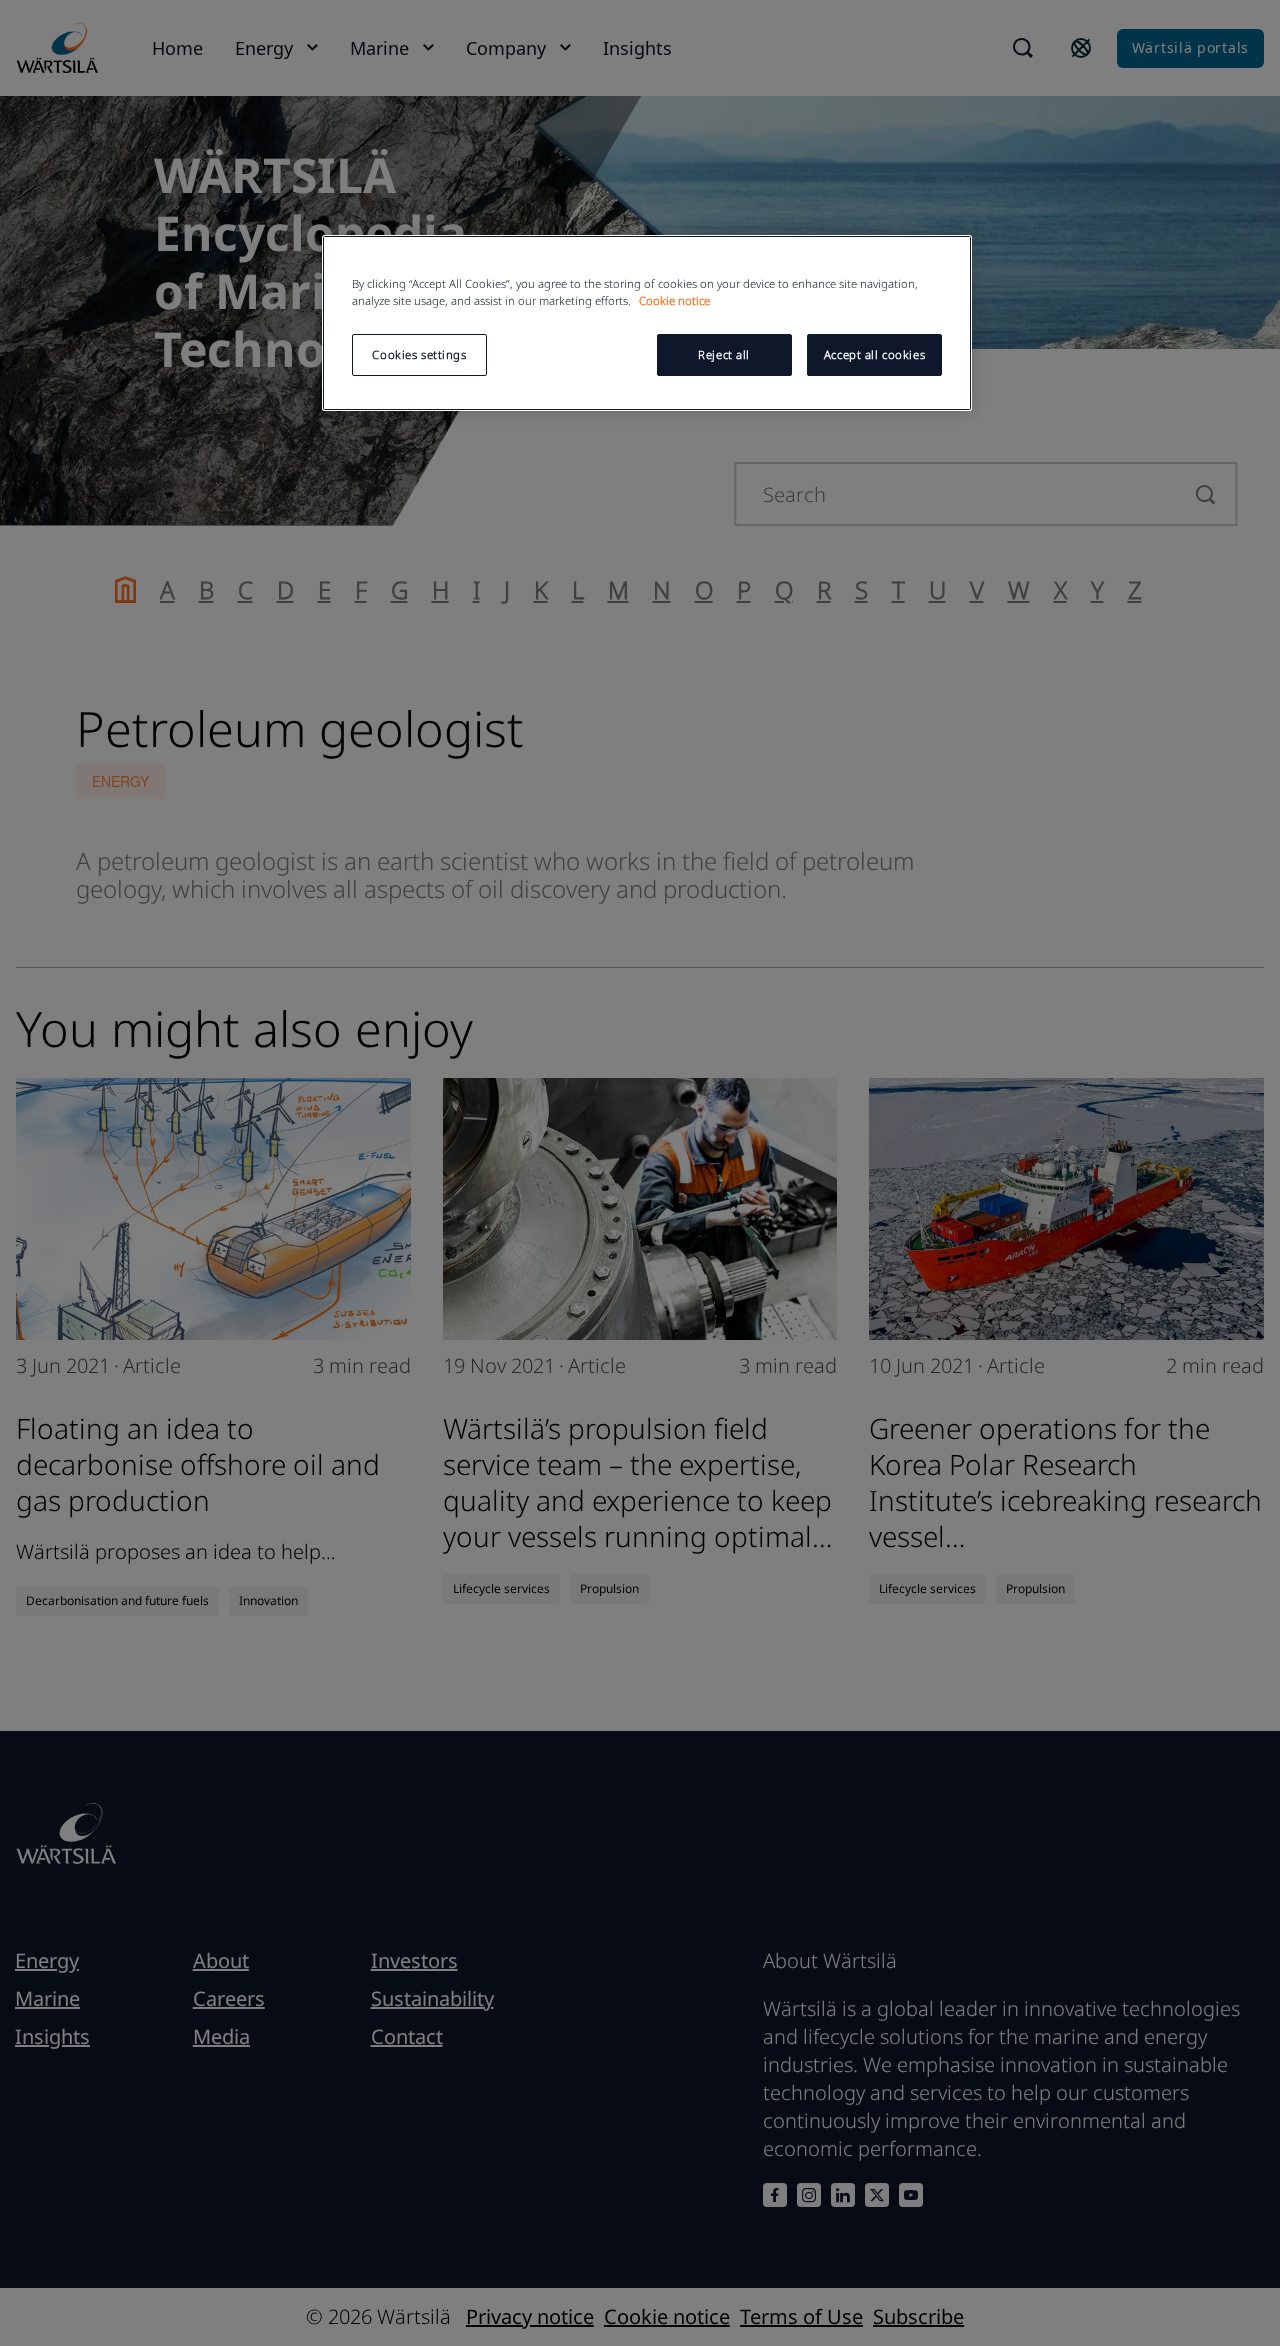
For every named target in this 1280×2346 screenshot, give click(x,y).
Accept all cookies (874, 354)
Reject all (724, 354)
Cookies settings (419, 354)
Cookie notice (674, 300)
